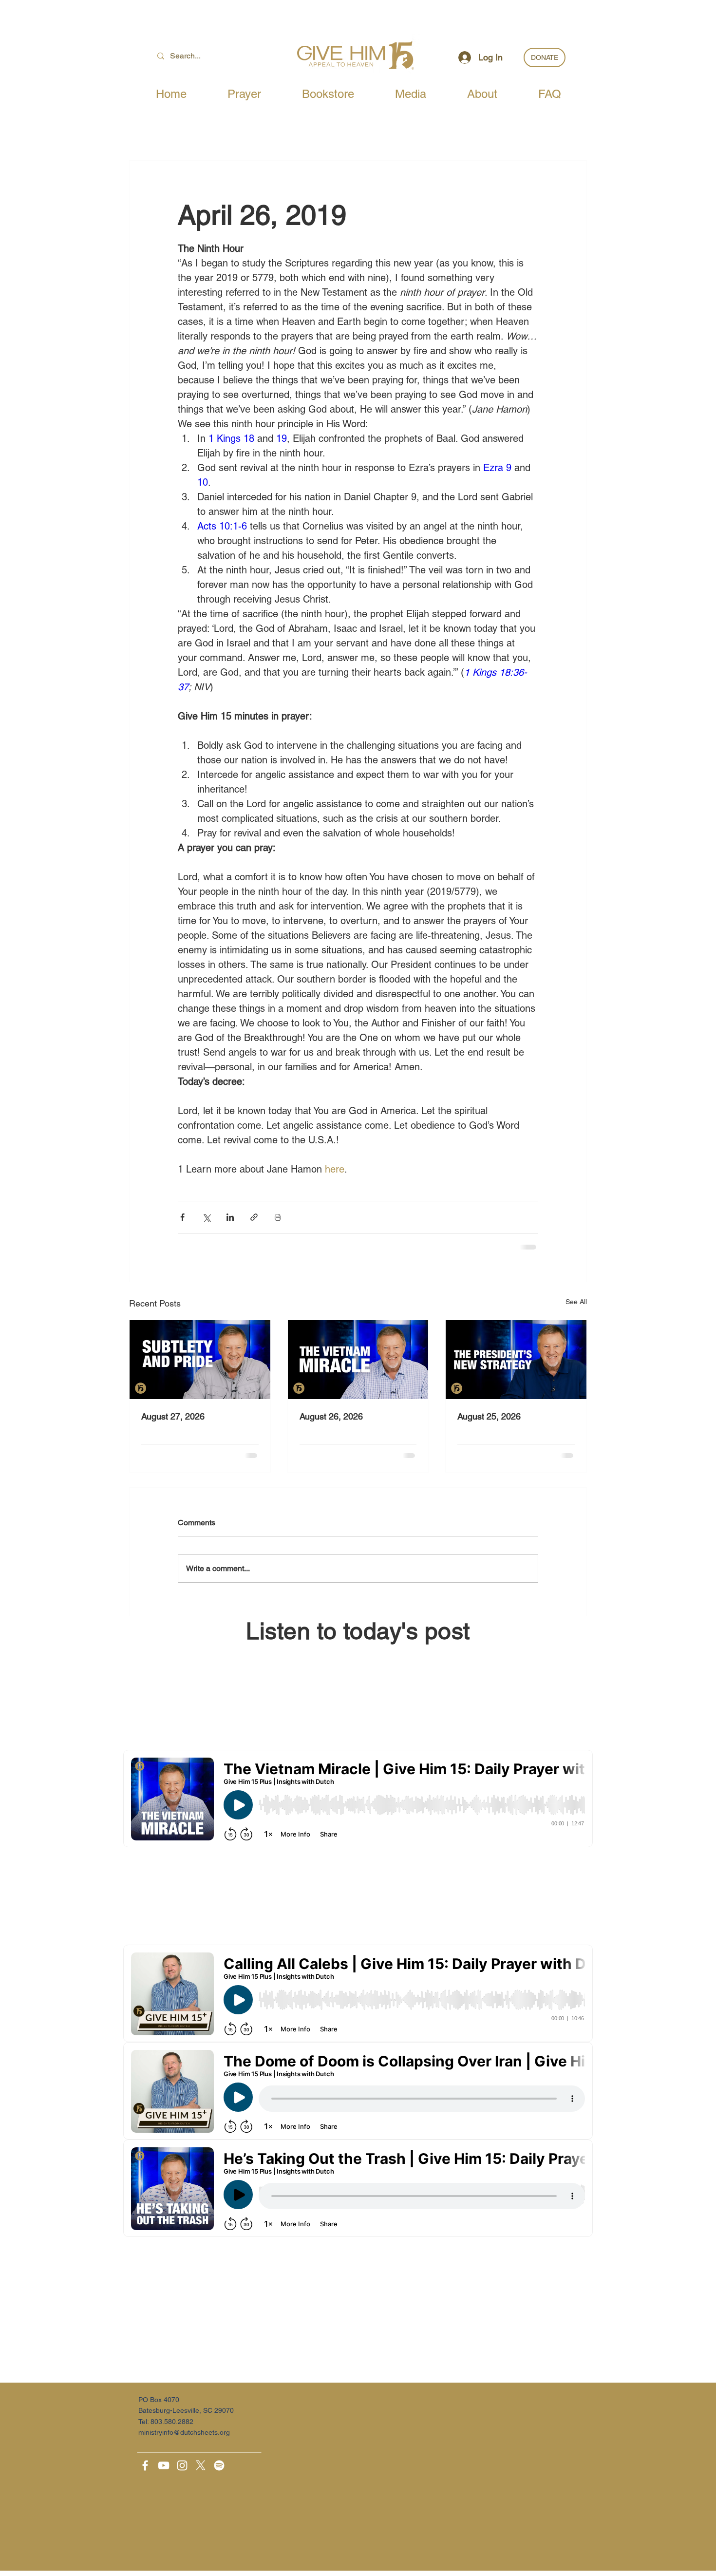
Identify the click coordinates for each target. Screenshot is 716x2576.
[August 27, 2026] (200, 1360)
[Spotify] (219, 2465)
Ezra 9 (497, 468)
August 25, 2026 (489, 1416)
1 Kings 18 (231, 438)
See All (576, 1302)
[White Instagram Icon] (182, 2465)
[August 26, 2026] (358, 1360)
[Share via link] (254, 1217)
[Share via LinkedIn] (230, 1217)
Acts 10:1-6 (222, 526)
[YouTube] (164, 2465)
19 (282, 438)
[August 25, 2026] (516, 1360)
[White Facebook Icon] (145, 2465)
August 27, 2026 (173, 1416)
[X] (201, 2465)
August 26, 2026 (331, 1416)
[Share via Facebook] (182, 1217)
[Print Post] (278, 1217)
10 (203, 482)
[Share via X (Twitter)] (206, 1217)
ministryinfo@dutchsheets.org (184, 2432)
